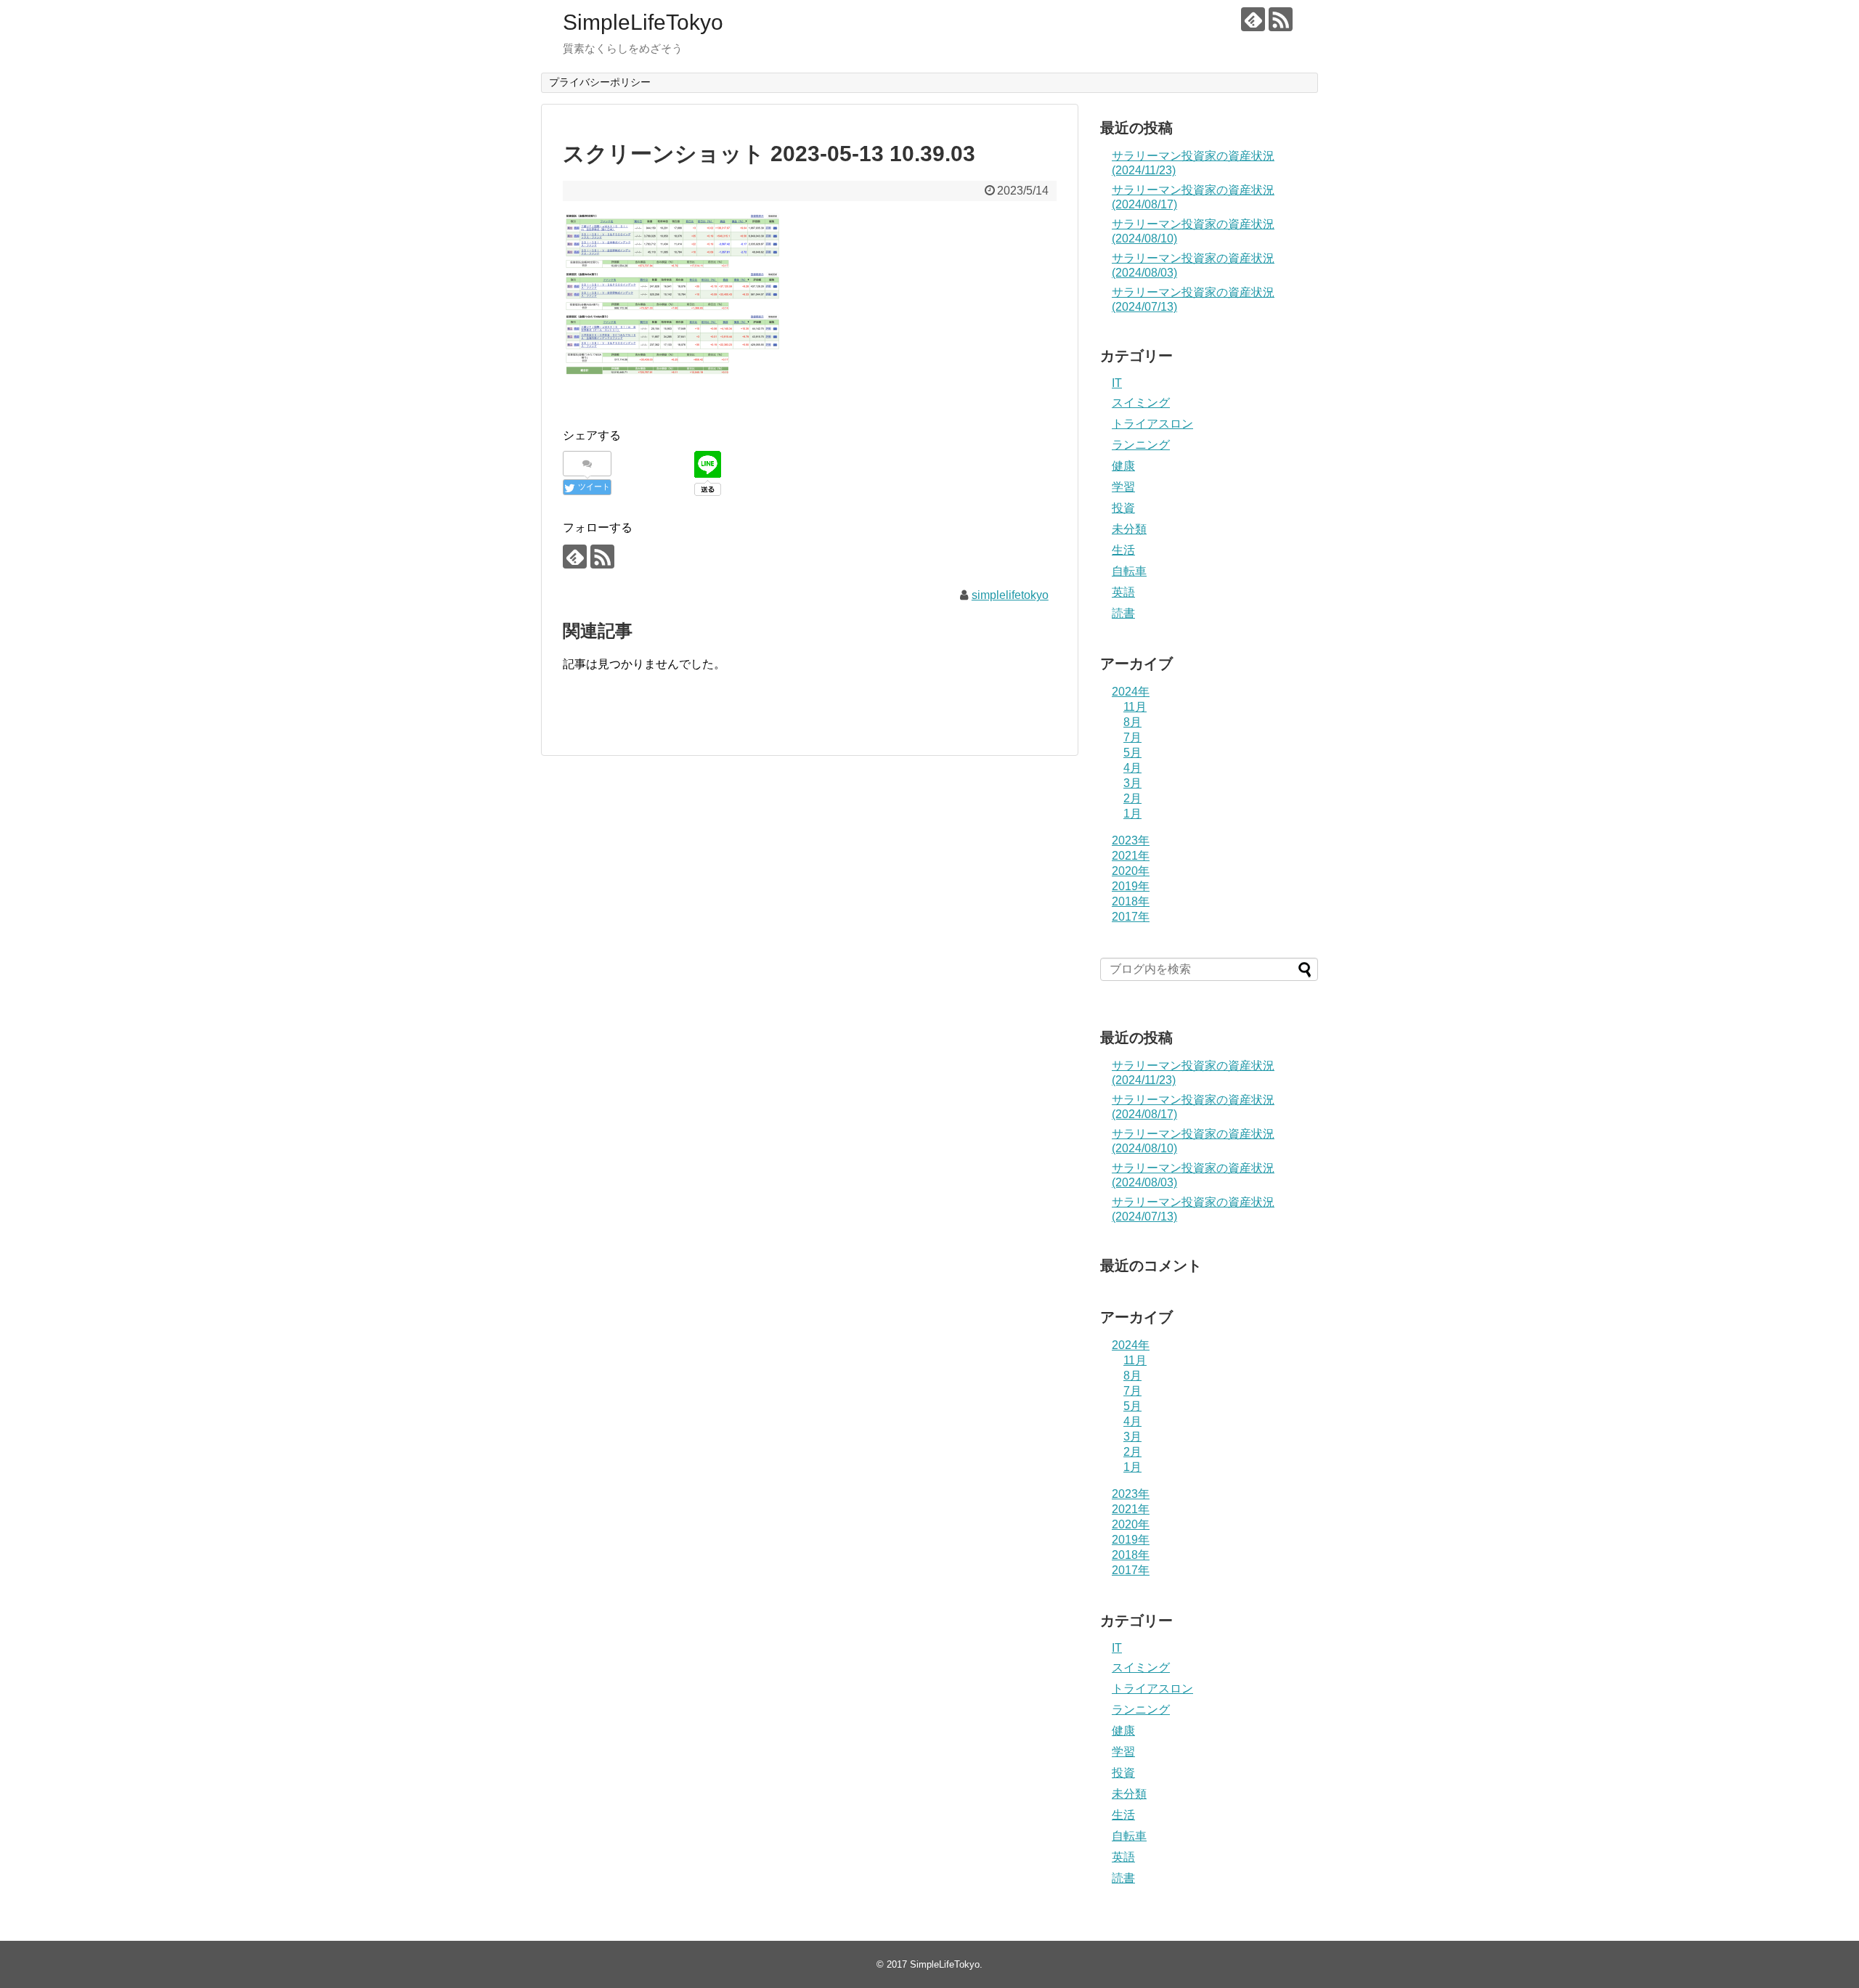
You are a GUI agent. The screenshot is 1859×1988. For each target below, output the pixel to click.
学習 (1123, 487)
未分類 (1129, 529)
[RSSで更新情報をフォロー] (1281, 19)
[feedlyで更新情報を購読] (1253, 19)
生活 (1123, 550)
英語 (1123, 592)
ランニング (1141, 445)
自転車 (1129, 571)
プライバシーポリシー (600, 82)
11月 (1135, 707)
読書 (1123, 613)
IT (1117, 383)
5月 (1132, 753)
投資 (1123, 508)
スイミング (1141, 403)
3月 (1132, 783)
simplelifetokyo (1010, 595)
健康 (1123, 466)
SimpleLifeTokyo (643, 22)
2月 (1132, 798)
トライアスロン (1152, 424)
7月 (1132, 737)
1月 (1132, 814)
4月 (1132, 768)
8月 (1132, 722)
